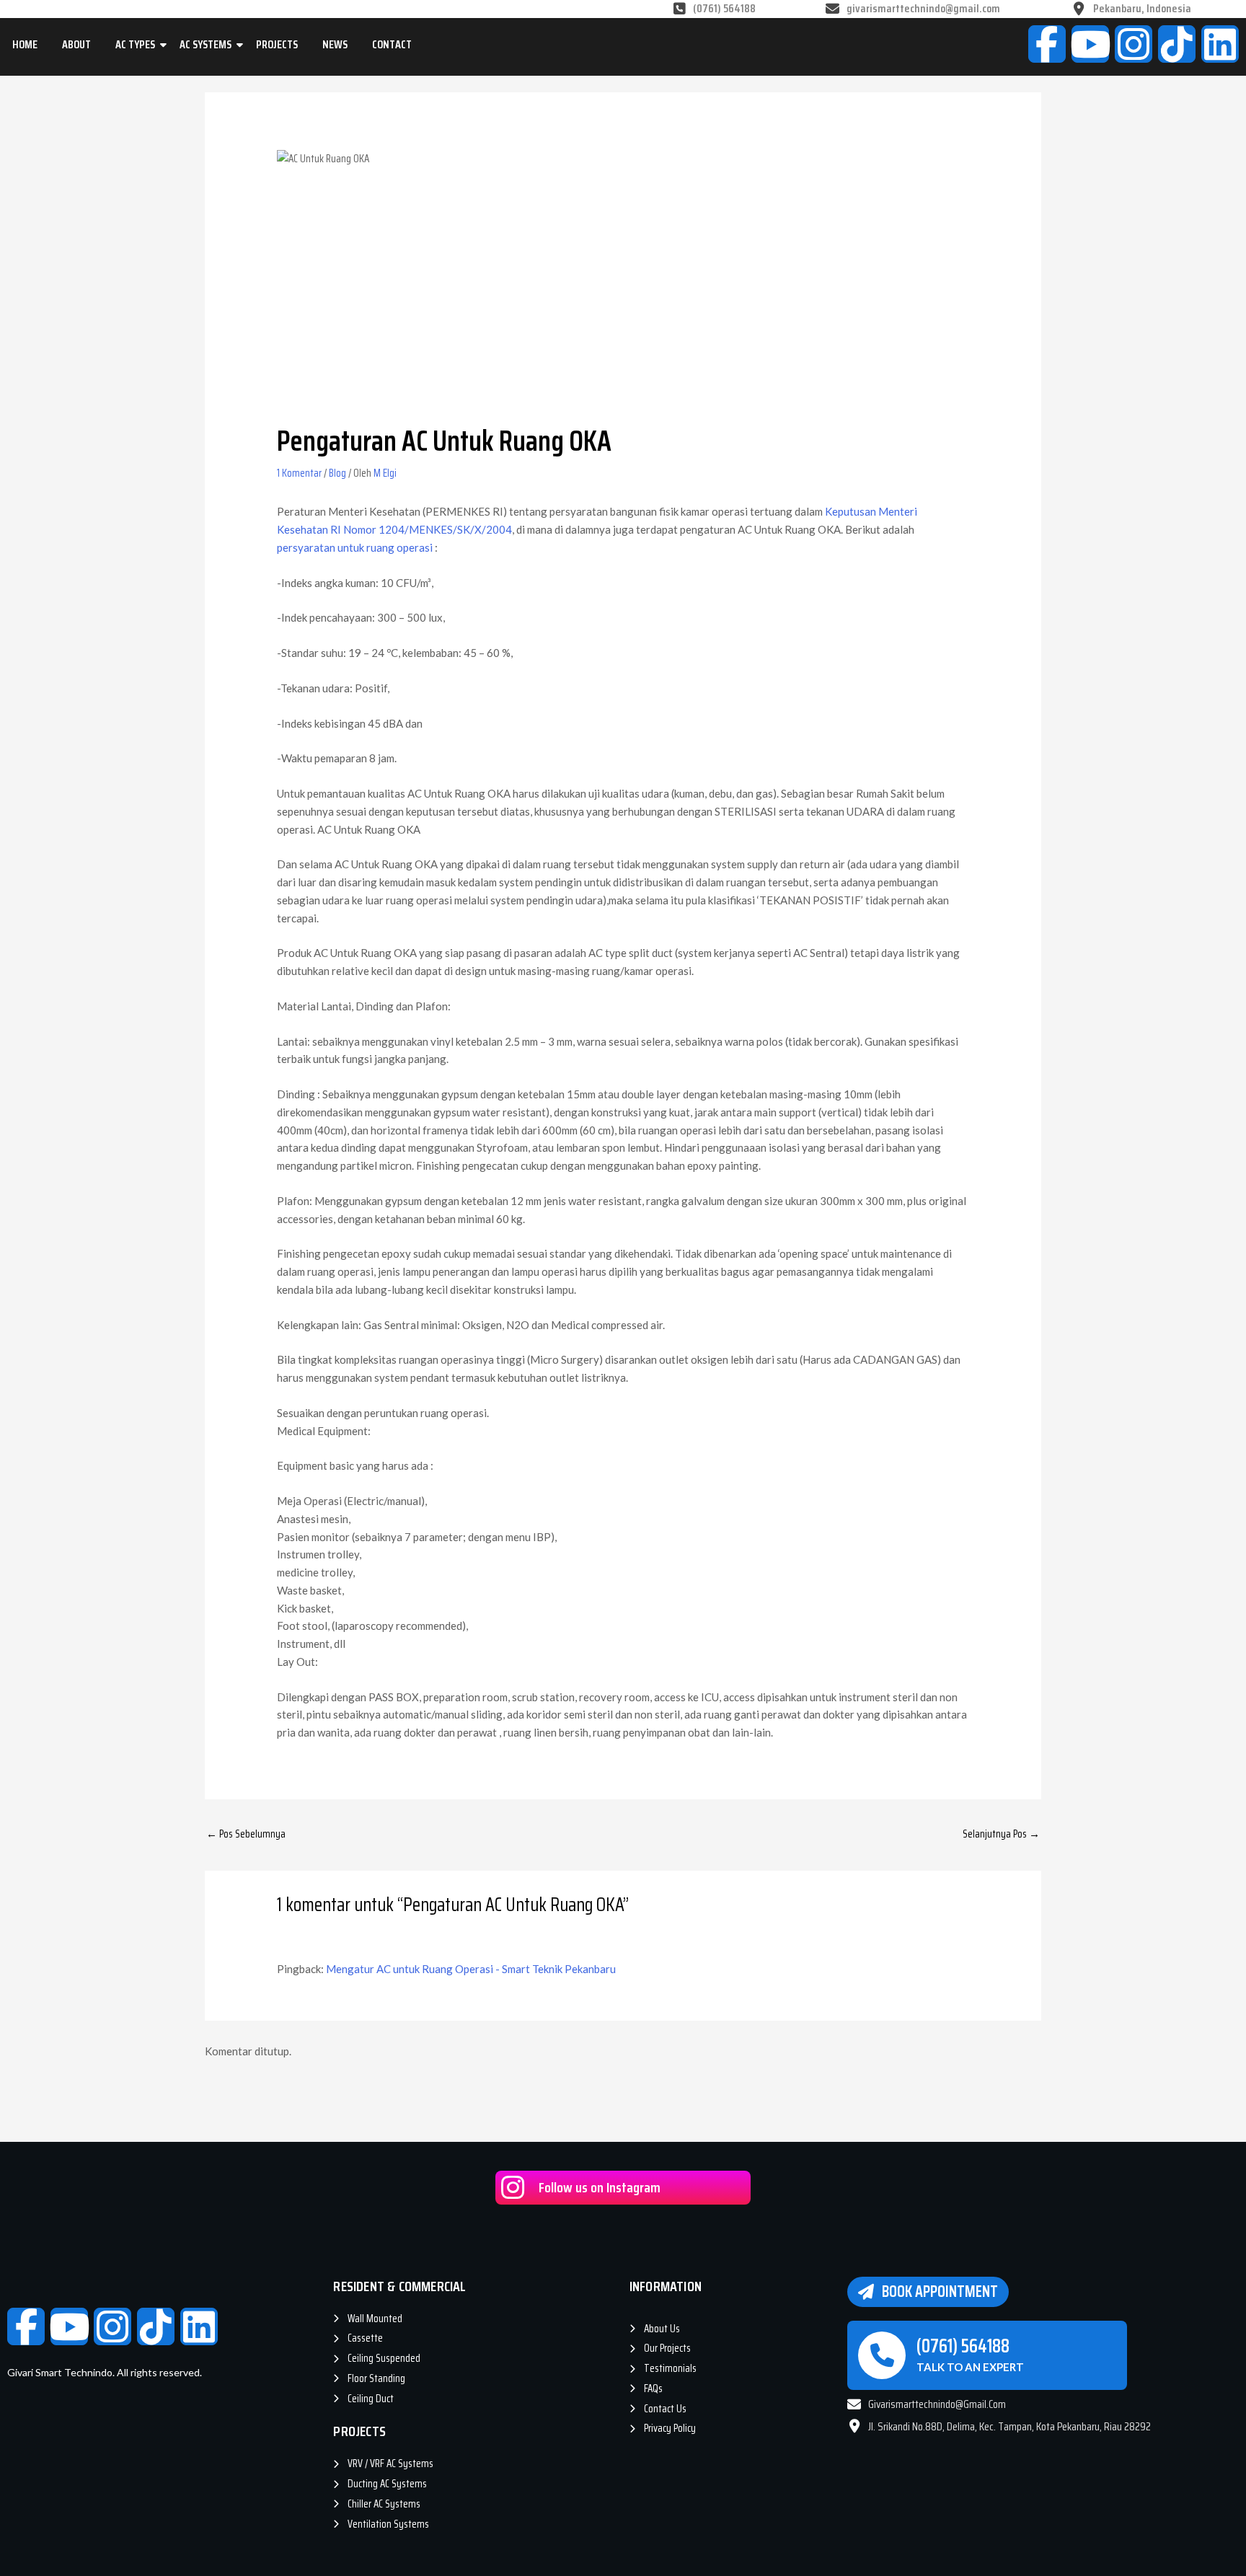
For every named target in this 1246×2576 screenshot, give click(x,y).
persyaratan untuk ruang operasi (355, 547)
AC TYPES (135, 44)
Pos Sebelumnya (246, 1834)
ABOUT (76, 44)
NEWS (335, 44)
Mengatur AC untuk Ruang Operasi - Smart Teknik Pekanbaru (471, 1969)
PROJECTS (277, 44)
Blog (337, 473)
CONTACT (392, 44)
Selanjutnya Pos (1001, 1834)
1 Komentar (299, 473)
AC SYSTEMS (206, 44)
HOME (25, 44)
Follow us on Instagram (600, 2187)
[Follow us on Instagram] (512, 2188)
